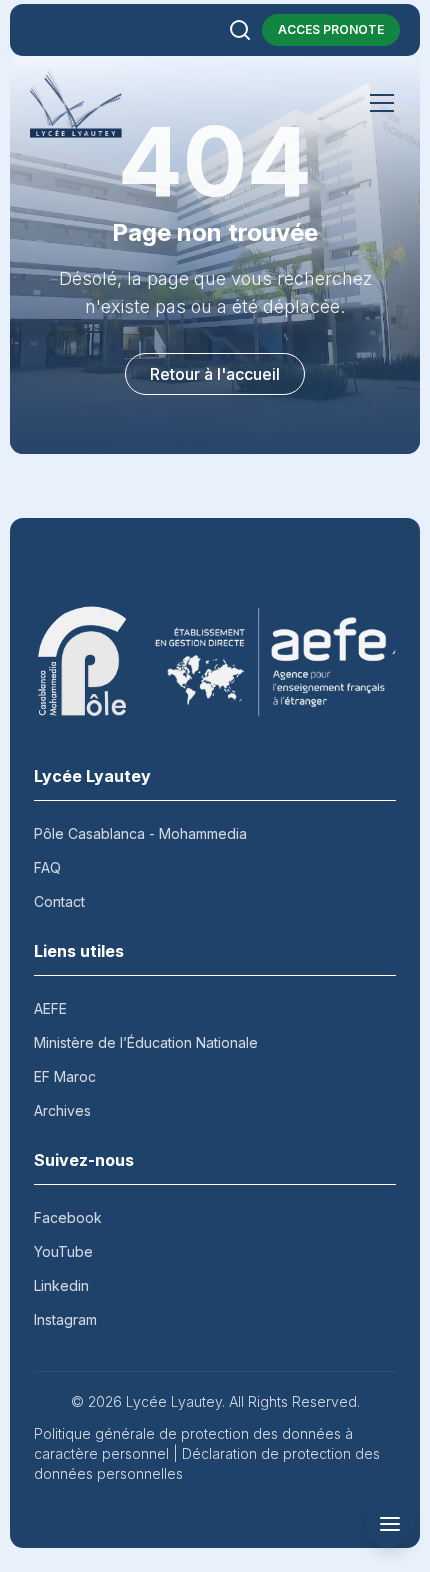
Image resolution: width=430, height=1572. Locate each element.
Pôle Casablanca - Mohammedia (140, 833)
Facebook (68, 1217)
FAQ (47, 867)
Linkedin (61, 1285)
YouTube (63, 1251)
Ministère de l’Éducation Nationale (146, 1042)
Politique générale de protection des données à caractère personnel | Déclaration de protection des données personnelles (207, 1453)
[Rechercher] (240, 30)
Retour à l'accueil (215, 374)
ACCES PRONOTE (331, 29)
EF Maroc (65, 1076)
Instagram (65, 1319)
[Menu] (382, 103)
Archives (62, 1110)
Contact (59, 901)
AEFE (50, 1008)
